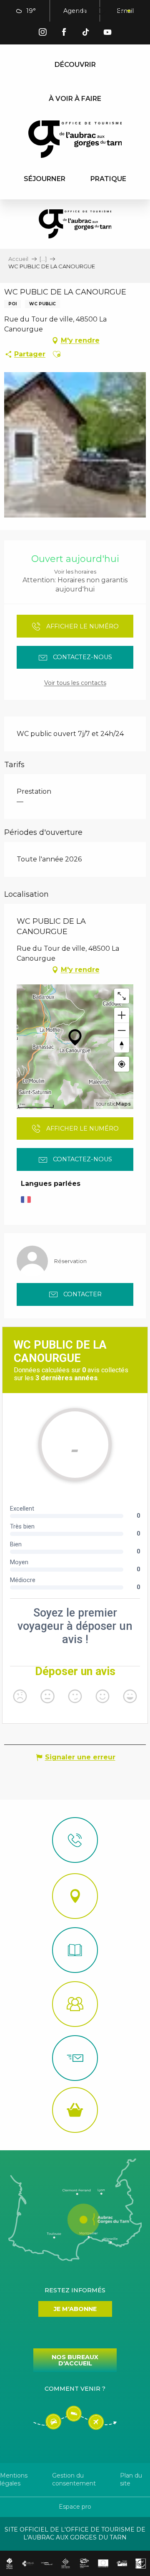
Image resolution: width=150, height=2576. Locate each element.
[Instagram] (42, 33)
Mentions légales (14, 2480)
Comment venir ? (75, 2389)
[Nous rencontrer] (75, 1896)
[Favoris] (102, 11)
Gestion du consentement (74, 2480)
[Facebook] (64, 33)
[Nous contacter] (75, 1840)
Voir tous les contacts (75, 683)
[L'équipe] (75, 2004)
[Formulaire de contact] (75, 2058)
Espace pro (75, 2507)
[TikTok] (86, 33)
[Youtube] (107, 33)
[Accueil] (75, 1950)
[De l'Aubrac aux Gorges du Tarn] (75, 139)
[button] (82, 11)
